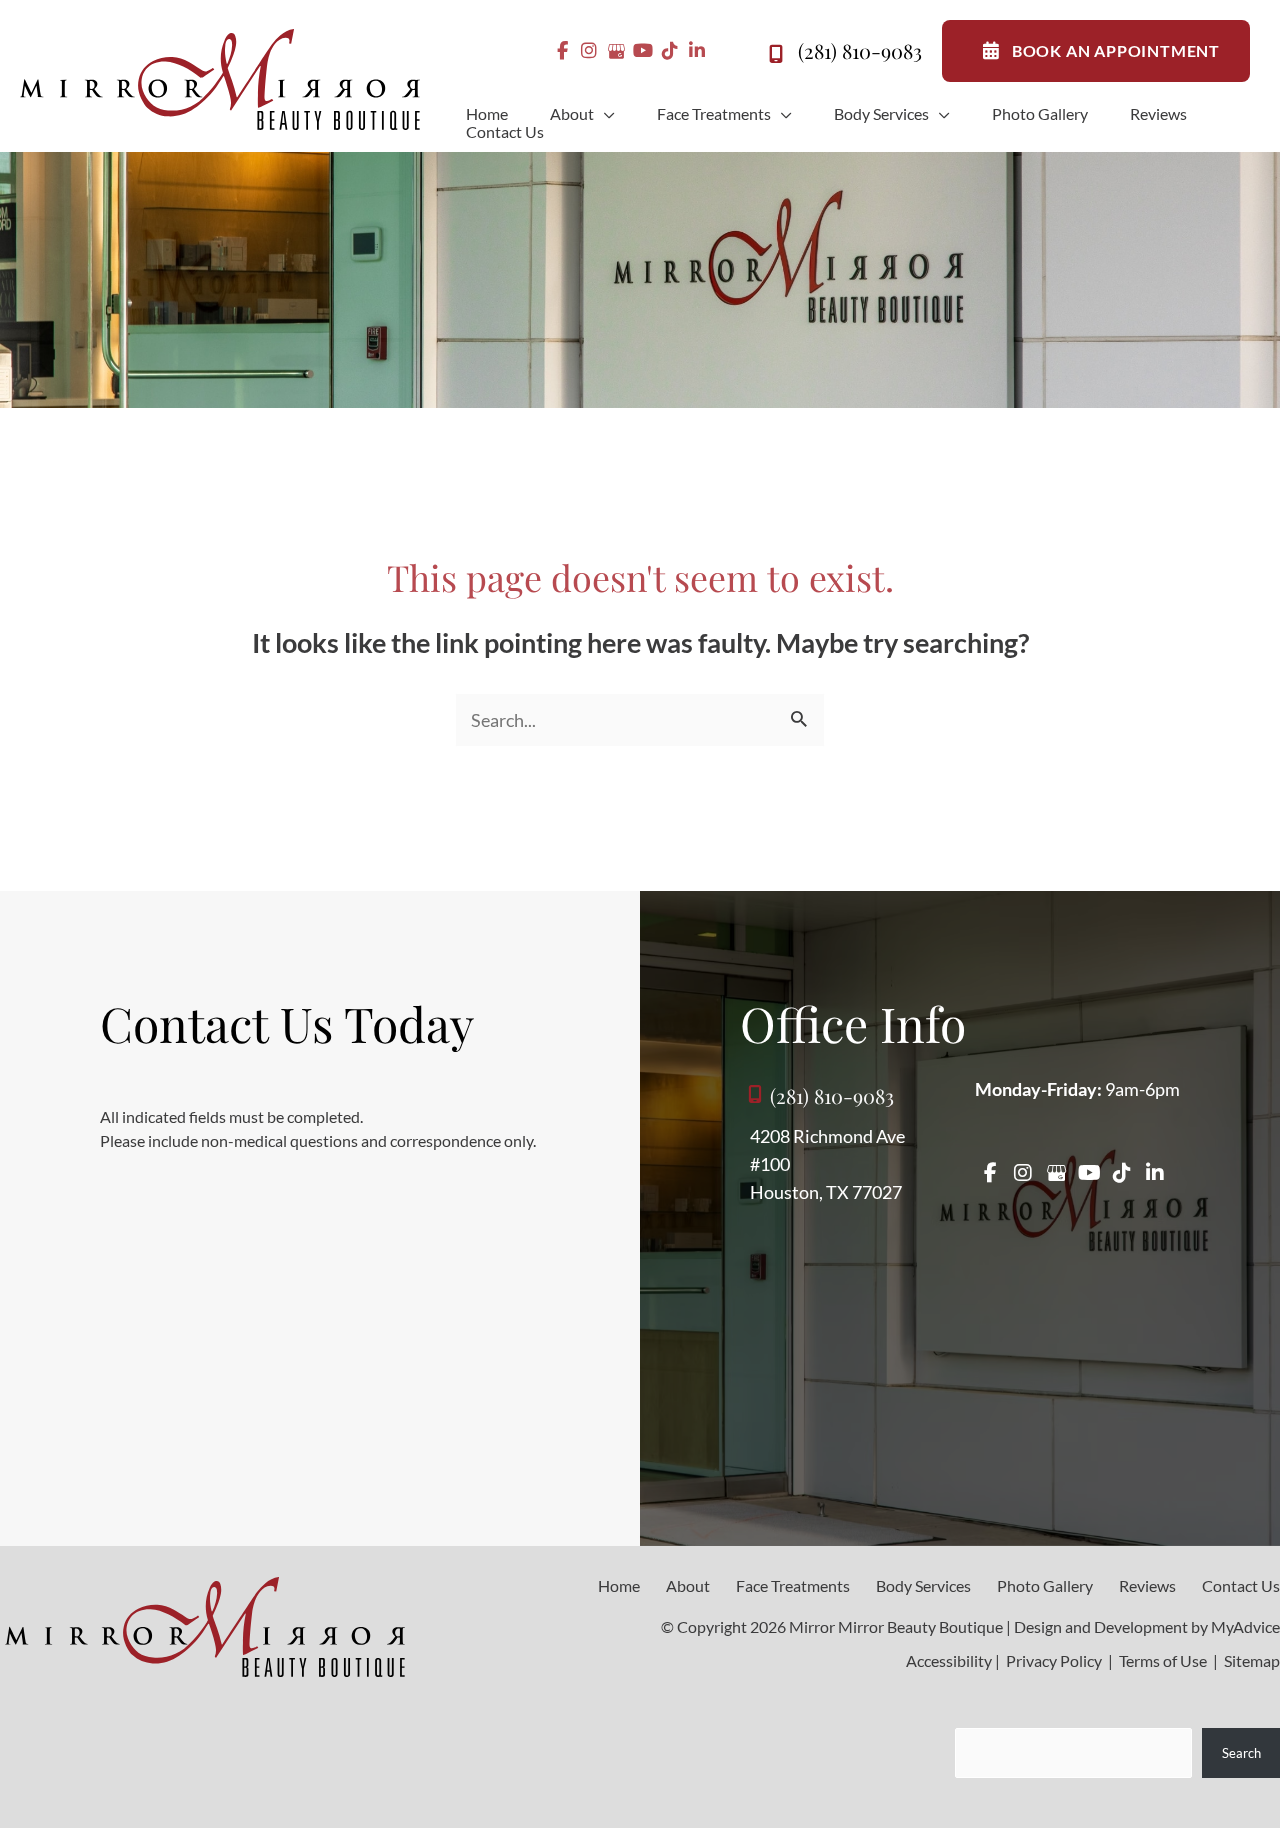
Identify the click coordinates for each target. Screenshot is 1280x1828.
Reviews (1147, 1586)
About (688, 1586)
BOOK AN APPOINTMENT (1116, 50)
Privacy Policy (1054, 1660)
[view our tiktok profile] (670, 51)
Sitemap (1250, 1660)
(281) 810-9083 (860, 50)
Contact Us (1241, 1586)
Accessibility (949, 1660)
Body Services (923, 1586)
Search (1241, 1753)
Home (619, 1586)
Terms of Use (1163, 1660)
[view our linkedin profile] (697, 51)
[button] (604, 114)
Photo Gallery (1045, 1586)
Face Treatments (793, 1586)
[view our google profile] (616, 51)
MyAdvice (1245, 1626)
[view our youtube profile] (643, 51)
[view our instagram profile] (589, 51)
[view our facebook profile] (562, 51)
